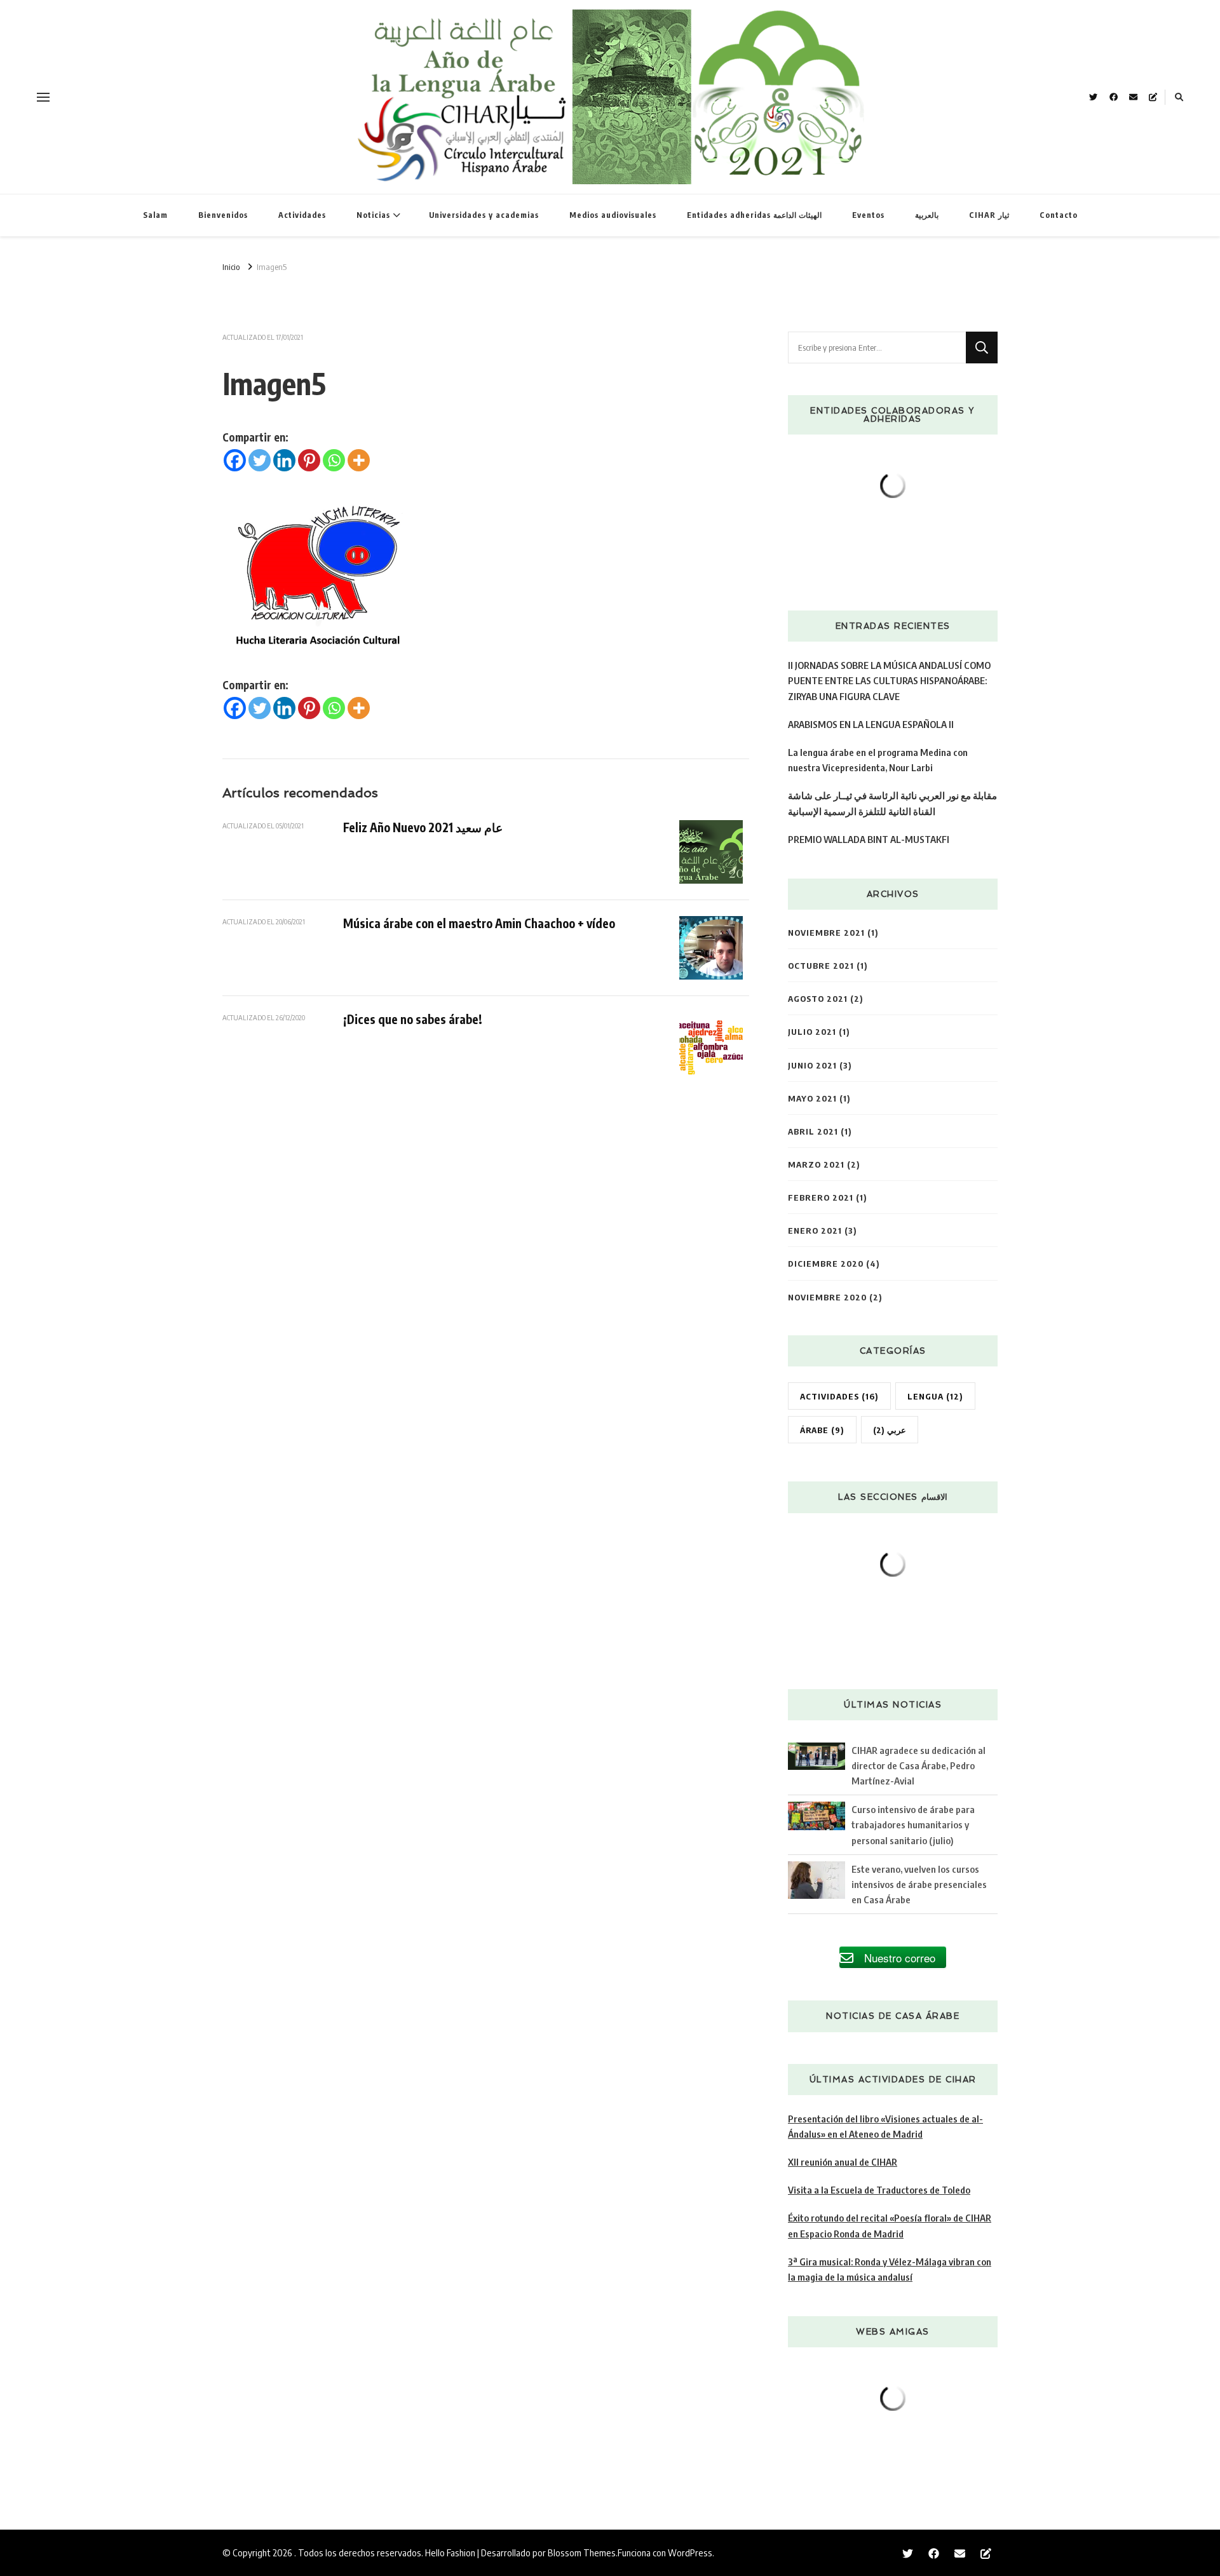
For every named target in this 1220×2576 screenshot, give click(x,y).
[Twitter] (260, 460)
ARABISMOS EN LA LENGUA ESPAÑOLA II (871, 724)
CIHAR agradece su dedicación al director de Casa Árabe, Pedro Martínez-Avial (918, 1765)
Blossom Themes (582, 2552)
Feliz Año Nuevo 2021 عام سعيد (423, 827)
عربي (890, 1430)
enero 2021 (815, 1230)
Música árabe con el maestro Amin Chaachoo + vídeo (479, 923)
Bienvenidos (223, 215)
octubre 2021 (821, 965)
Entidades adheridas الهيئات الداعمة (754, 215)
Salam (155, 215)
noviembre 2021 (826, 932)
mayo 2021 (812, 1098)
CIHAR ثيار (989, 215)
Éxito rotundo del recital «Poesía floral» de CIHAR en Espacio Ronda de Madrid (890, 2225)
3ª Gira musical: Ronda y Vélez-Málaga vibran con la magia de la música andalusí (890, 2269)
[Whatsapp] (334, 460)
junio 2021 (812, 1065)
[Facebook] (235, 460)
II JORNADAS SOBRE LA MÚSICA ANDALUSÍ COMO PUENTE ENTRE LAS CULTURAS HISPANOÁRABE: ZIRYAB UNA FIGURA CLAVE (889, 680)
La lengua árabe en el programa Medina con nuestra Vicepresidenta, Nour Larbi (878, 759)
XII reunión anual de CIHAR (843, 2161)
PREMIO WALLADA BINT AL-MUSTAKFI (869, 839)
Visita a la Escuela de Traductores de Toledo (879, 2189)
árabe (822, 1430)
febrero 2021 (821, 1197)
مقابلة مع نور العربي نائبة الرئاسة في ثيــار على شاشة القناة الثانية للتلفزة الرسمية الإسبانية (892, 803)
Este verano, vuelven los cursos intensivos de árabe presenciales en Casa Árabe (919, 1884)
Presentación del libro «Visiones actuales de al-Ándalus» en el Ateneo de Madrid (885, 2126)
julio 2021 (812, 1031)
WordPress (690, 2552)
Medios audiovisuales (613, 215)
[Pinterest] (309, 460)
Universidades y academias (484, 215)
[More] (359, 460)
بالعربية (927, 215)
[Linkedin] (284, 460)
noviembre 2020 (827, 1297)
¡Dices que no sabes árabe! (413, 1019)
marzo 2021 (816, 1164)
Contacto (1059, 215)
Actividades (302, 215)
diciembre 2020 (826, 1263)
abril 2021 (813, 1131)
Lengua (935, 1396)
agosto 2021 (818, 998)
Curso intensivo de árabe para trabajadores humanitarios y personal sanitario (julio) (913, 1824)
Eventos (868, 215)
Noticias (373, 215)
